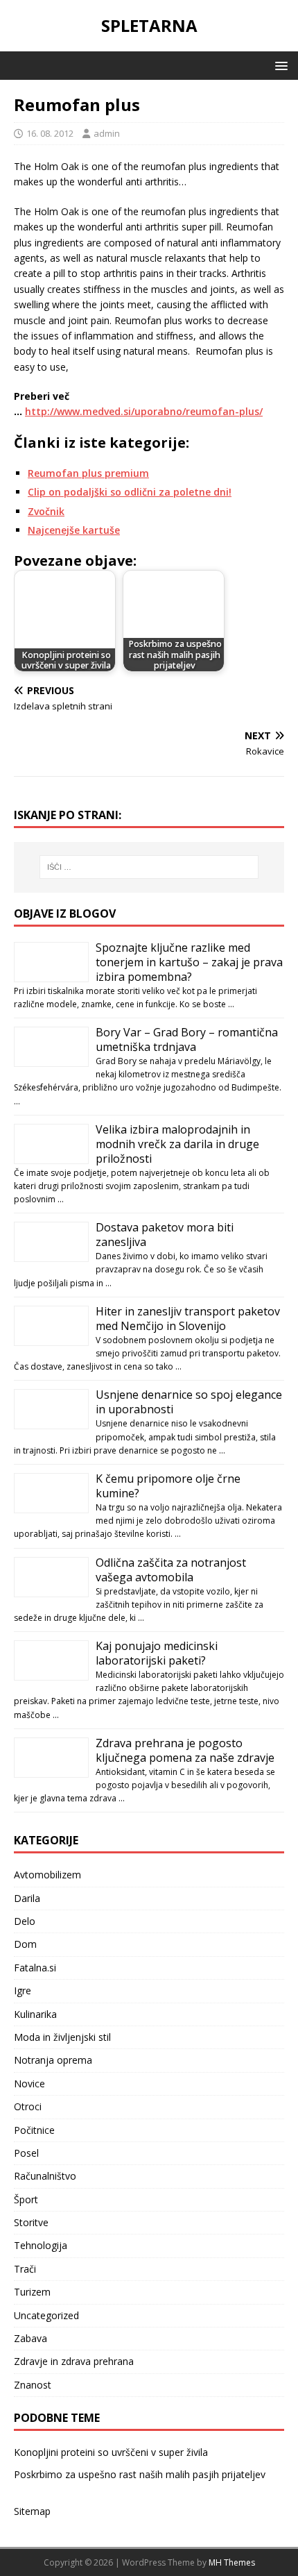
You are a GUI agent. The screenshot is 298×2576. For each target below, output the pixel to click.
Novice (29, 2083)
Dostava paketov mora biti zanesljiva (165, 1235)
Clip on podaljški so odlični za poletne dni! (130, 492)
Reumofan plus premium (88, 473)
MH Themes (232, 2562)
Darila (27, 1898)
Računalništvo (45, 2176)
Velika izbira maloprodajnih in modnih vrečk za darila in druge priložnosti (177, 1144)
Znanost (33, 2385)
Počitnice (34, 2130)
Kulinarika (35, 2014)
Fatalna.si (35, 1968)
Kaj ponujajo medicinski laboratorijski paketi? (157, 1653)
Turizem (32, 2292)
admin (107, 133)
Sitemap (32, 2511)
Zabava (30, 2338)
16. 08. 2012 (50, 133)
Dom (25, 1944)
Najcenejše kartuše (74, 530)
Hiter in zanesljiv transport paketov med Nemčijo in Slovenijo (188, 1319)
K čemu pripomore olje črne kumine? (168, 1486)
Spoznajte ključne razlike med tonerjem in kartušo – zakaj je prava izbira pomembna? (189, 962)
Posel (26, 2153)
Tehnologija (41, 2245)
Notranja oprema (53, 2060)
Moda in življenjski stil (62, 2037)
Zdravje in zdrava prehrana (74, 2361)
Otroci (28, 2106)
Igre (23, 1990)
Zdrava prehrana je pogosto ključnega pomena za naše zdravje (185, 1750)
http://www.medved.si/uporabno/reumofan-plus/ (144, 411)
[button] (279, 65)
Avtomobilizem (47, 1875)
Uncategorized (46, 2315)
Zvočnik (46, 511)
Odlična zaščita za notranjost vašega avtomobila (171, 1570)
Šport (26, 2199)
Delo (25, 1921)
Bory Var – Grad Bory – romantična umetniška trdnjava (187, 1039)
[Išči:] (149, 867)
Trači (25, 2269)
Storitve (31, 2222)
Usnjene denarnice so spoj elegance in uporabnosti (189, 1402)
